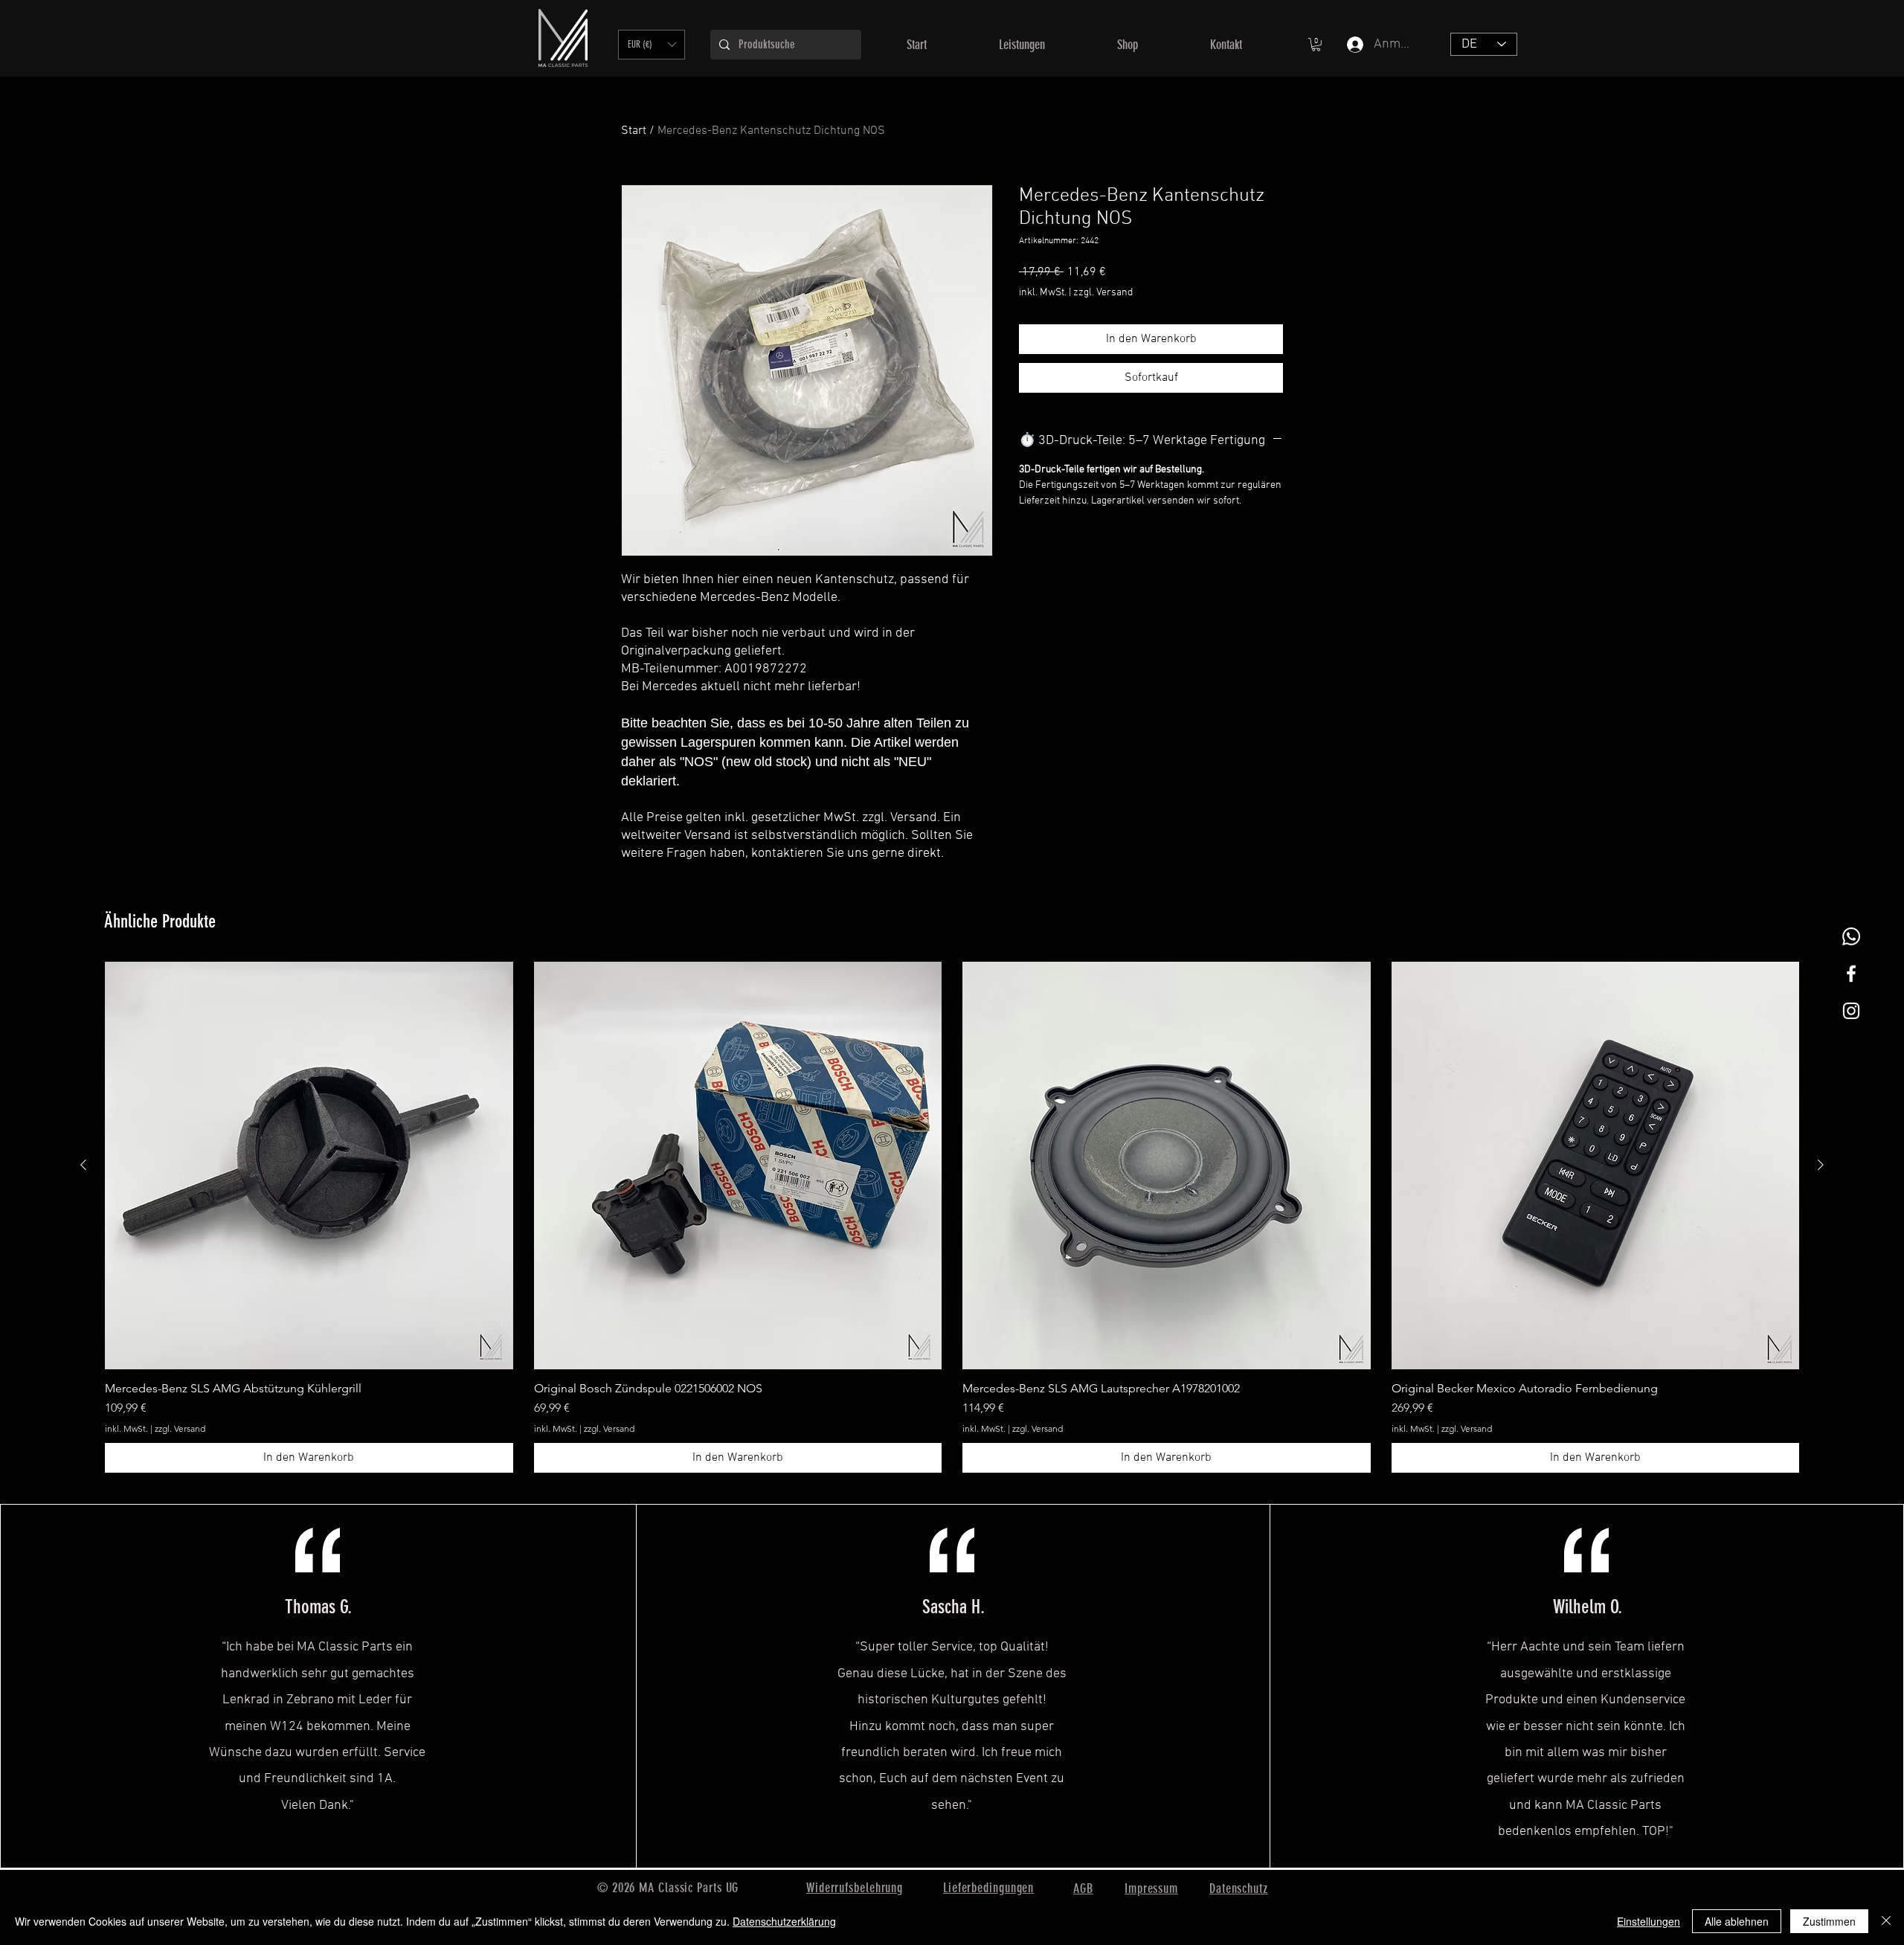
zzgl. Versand (1103, 293)
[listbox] (652, 45)
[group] (952, 1218)
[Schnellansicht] (309, 1166)
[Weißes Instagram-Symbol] (1851, 1011)
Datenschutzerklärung (784, 1921)
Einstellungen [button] (1649, 1921)
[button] (652, 45)
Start (634, 131)
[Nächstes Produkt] (1821, 1165)
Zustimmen (1829, 1921)
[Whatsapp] (1851, 936)
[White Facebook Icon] (1851, 974)
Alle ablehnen (1737, 1921)
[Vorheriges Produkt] (83, 1165)
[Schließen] (1886, 1921)
